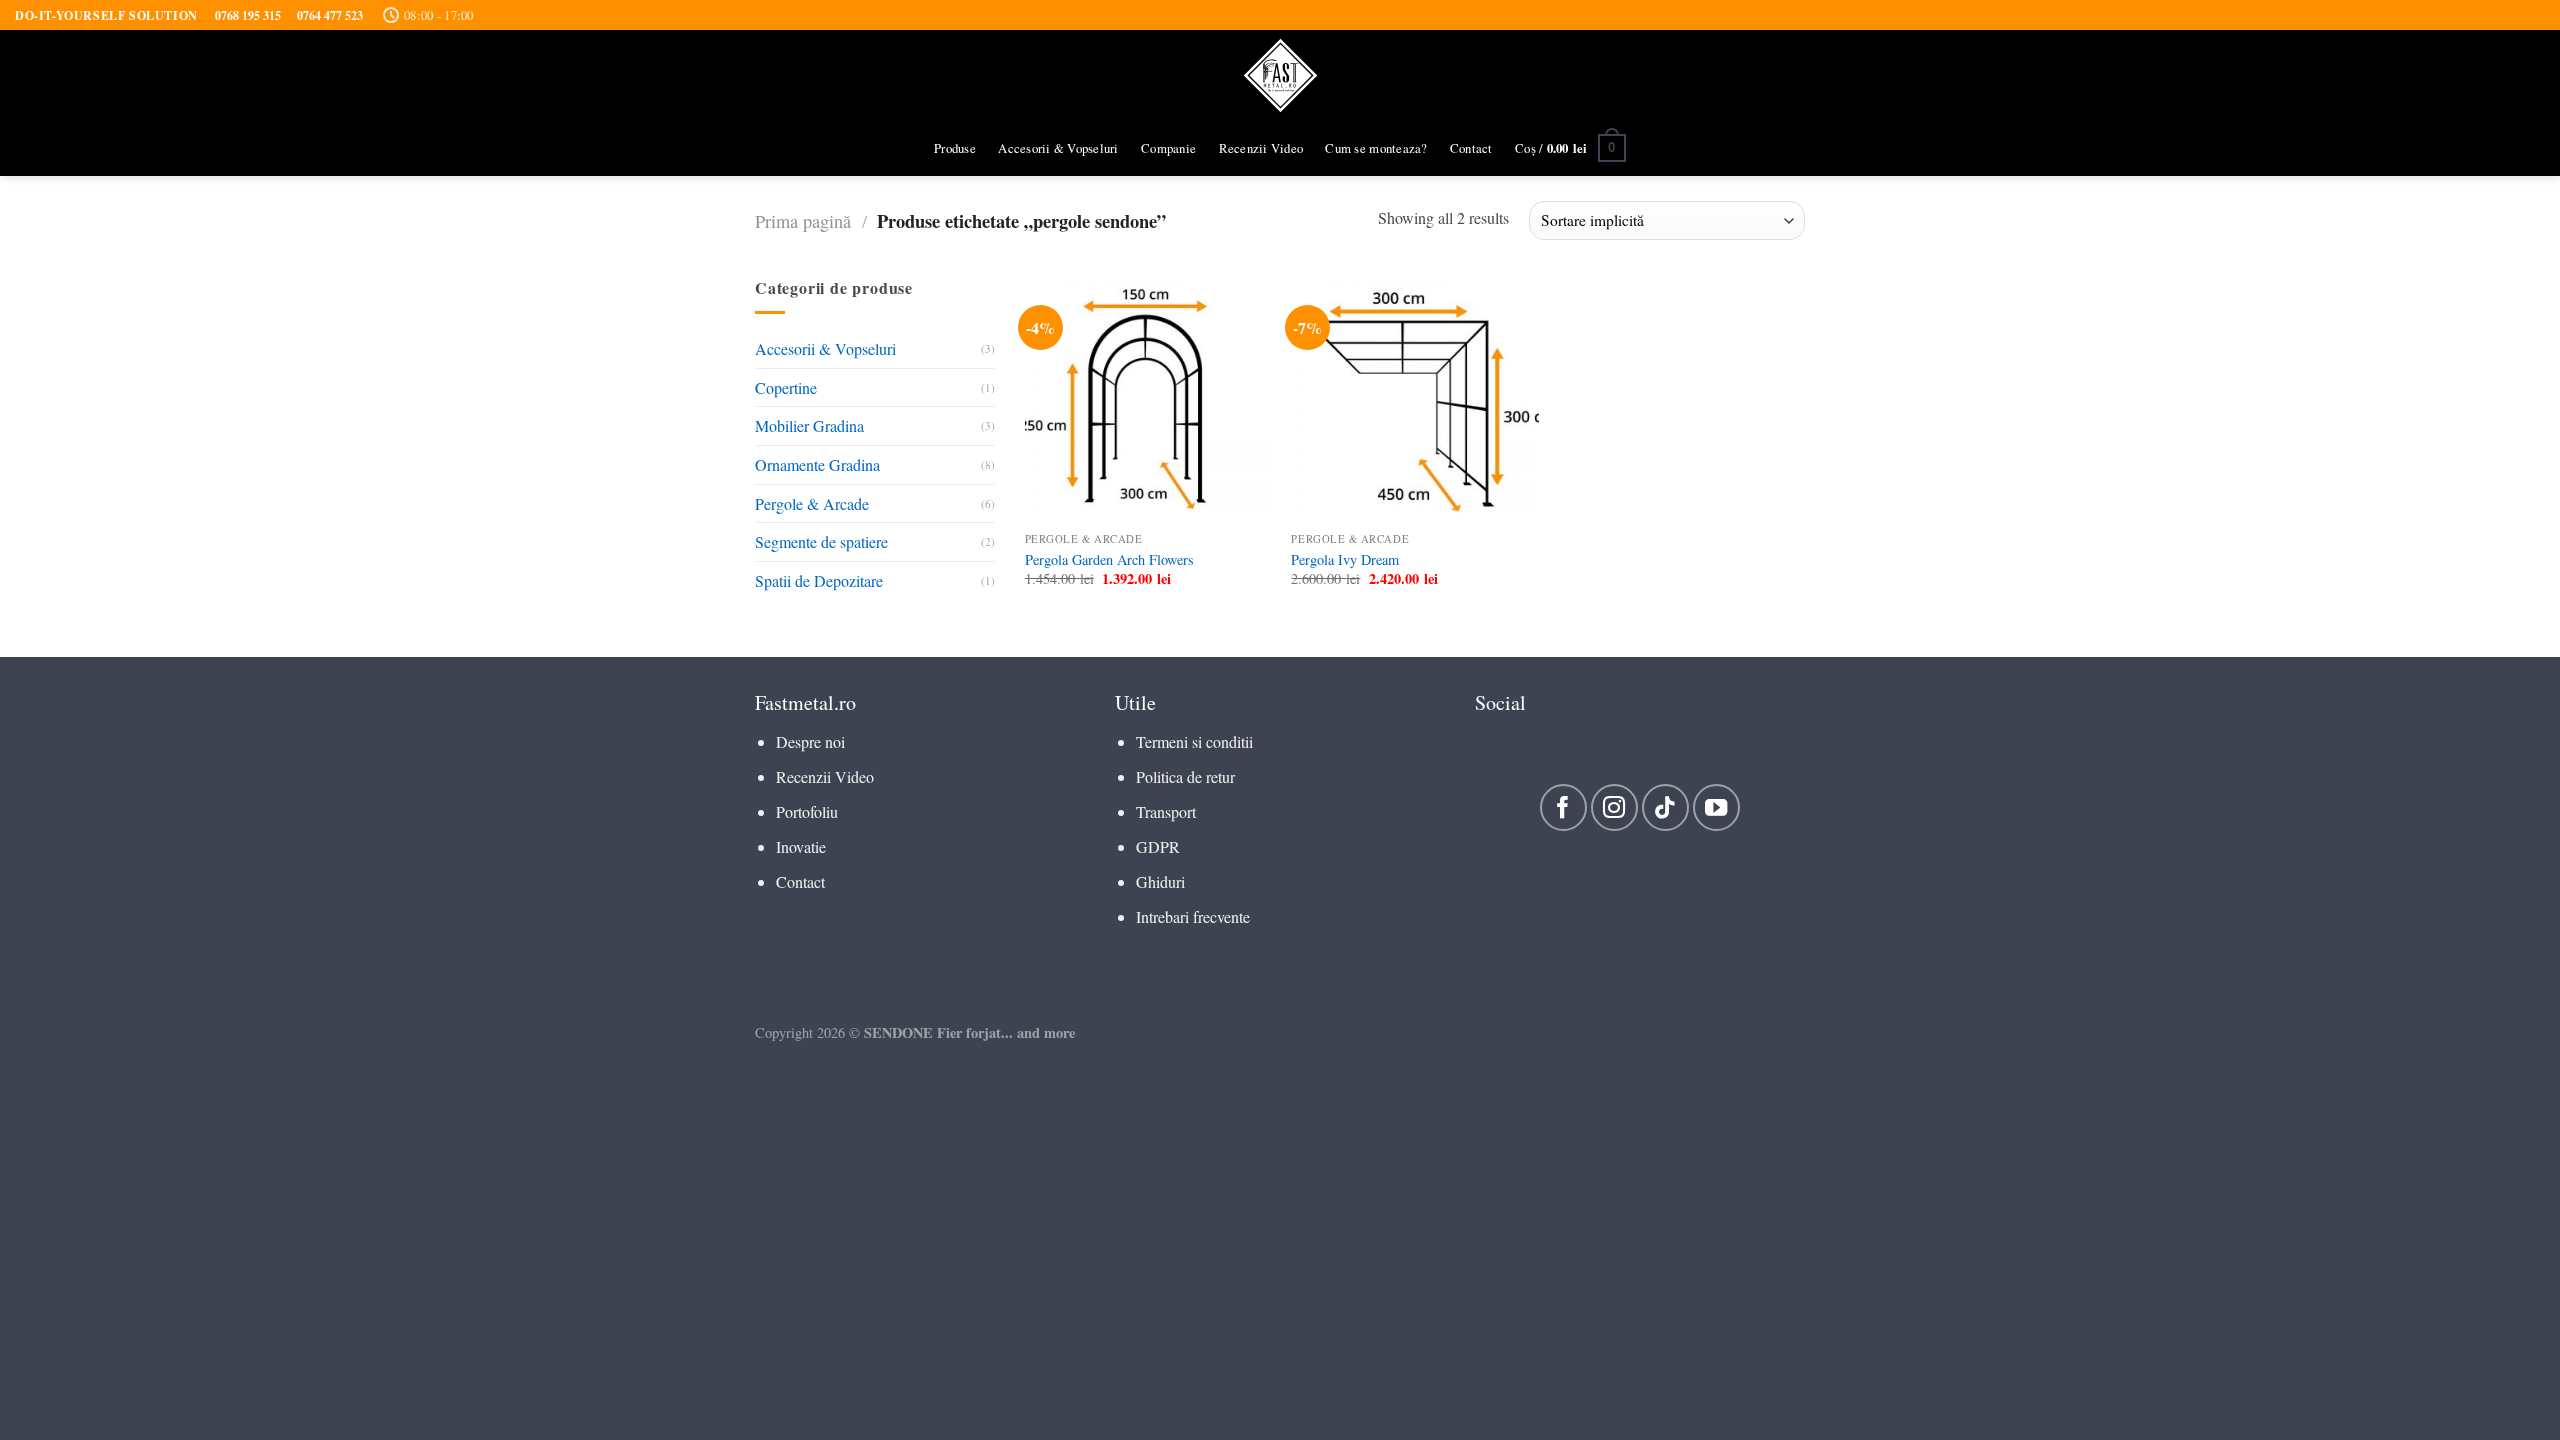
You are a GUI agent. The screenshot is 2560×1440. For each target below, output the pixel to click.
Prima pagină (803, 221)
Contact (1471, 148)
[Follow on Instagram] (1614, 807)
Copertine (786, 387)
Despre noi (810, 741)
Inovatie (801, 846)
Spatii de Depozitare (819, 580)
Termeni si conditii (1194, 741)
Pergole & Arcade (812, 503)
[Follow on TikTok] (1665, 807)
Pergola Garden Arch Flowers (1109, 560)
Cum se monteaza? (1376, 148)
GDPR (1158, 846)
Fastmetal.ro (805, 702)
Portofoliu (807, 811)
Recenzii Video (1261, 148)
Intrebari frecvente (1193, 916)
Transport (1166, 811)
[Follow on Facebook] (1563, 807)
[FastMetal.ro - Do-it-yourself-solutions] (1280, 75)
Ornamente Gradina (817, 464)
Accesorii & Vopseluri (1058, 148)
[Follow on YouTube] (1716, 807)
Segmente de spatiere (821, 541)
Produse (955, 148)
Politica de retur (1185, 776)
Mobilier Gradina (809, 426)
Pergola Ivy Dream (1345, 560)
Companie (1168, 148)
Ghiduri (1160, 881)
